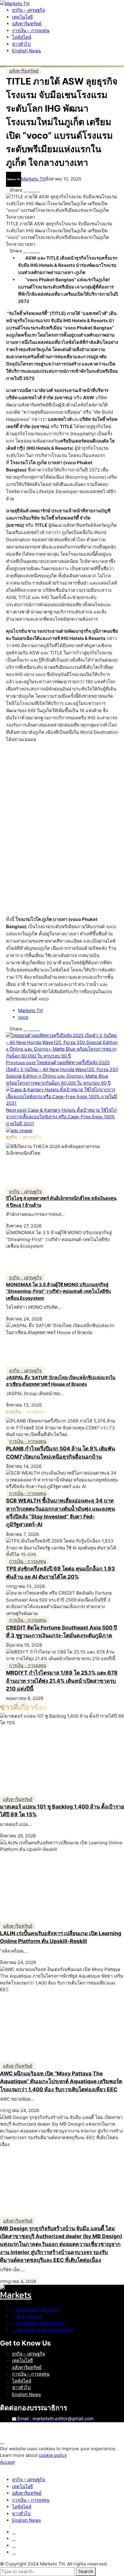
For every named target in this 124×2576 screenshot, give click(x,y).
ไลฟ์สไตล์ (22, 2381)
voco (23, 1017)
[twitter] (14, 2539)
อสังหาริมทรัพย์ (27, 2367)
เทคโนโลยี (22, 2360)
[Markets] (62, 2295)
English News (26, 2394)
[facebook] (14, 2532)
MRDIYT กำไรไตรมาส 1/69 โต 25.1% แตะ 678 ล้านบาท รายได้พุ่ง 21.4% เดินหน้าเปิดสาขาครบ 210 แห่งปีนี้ (62, 1681)
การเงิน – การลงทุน (31, 2374)
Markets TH (33, 179)
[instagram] (14, 2545)
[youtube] (14, 2552)
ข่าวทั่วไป (21, 2388)
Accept (7, 2462)
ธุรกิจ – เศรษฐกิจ (29, 2354)
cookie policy (53, 2455)
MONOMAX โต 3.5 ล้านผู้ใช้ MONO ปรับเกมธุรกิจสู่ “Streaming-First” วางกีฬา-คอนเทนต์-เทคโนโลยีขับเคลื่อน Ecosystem (59, 1291)
